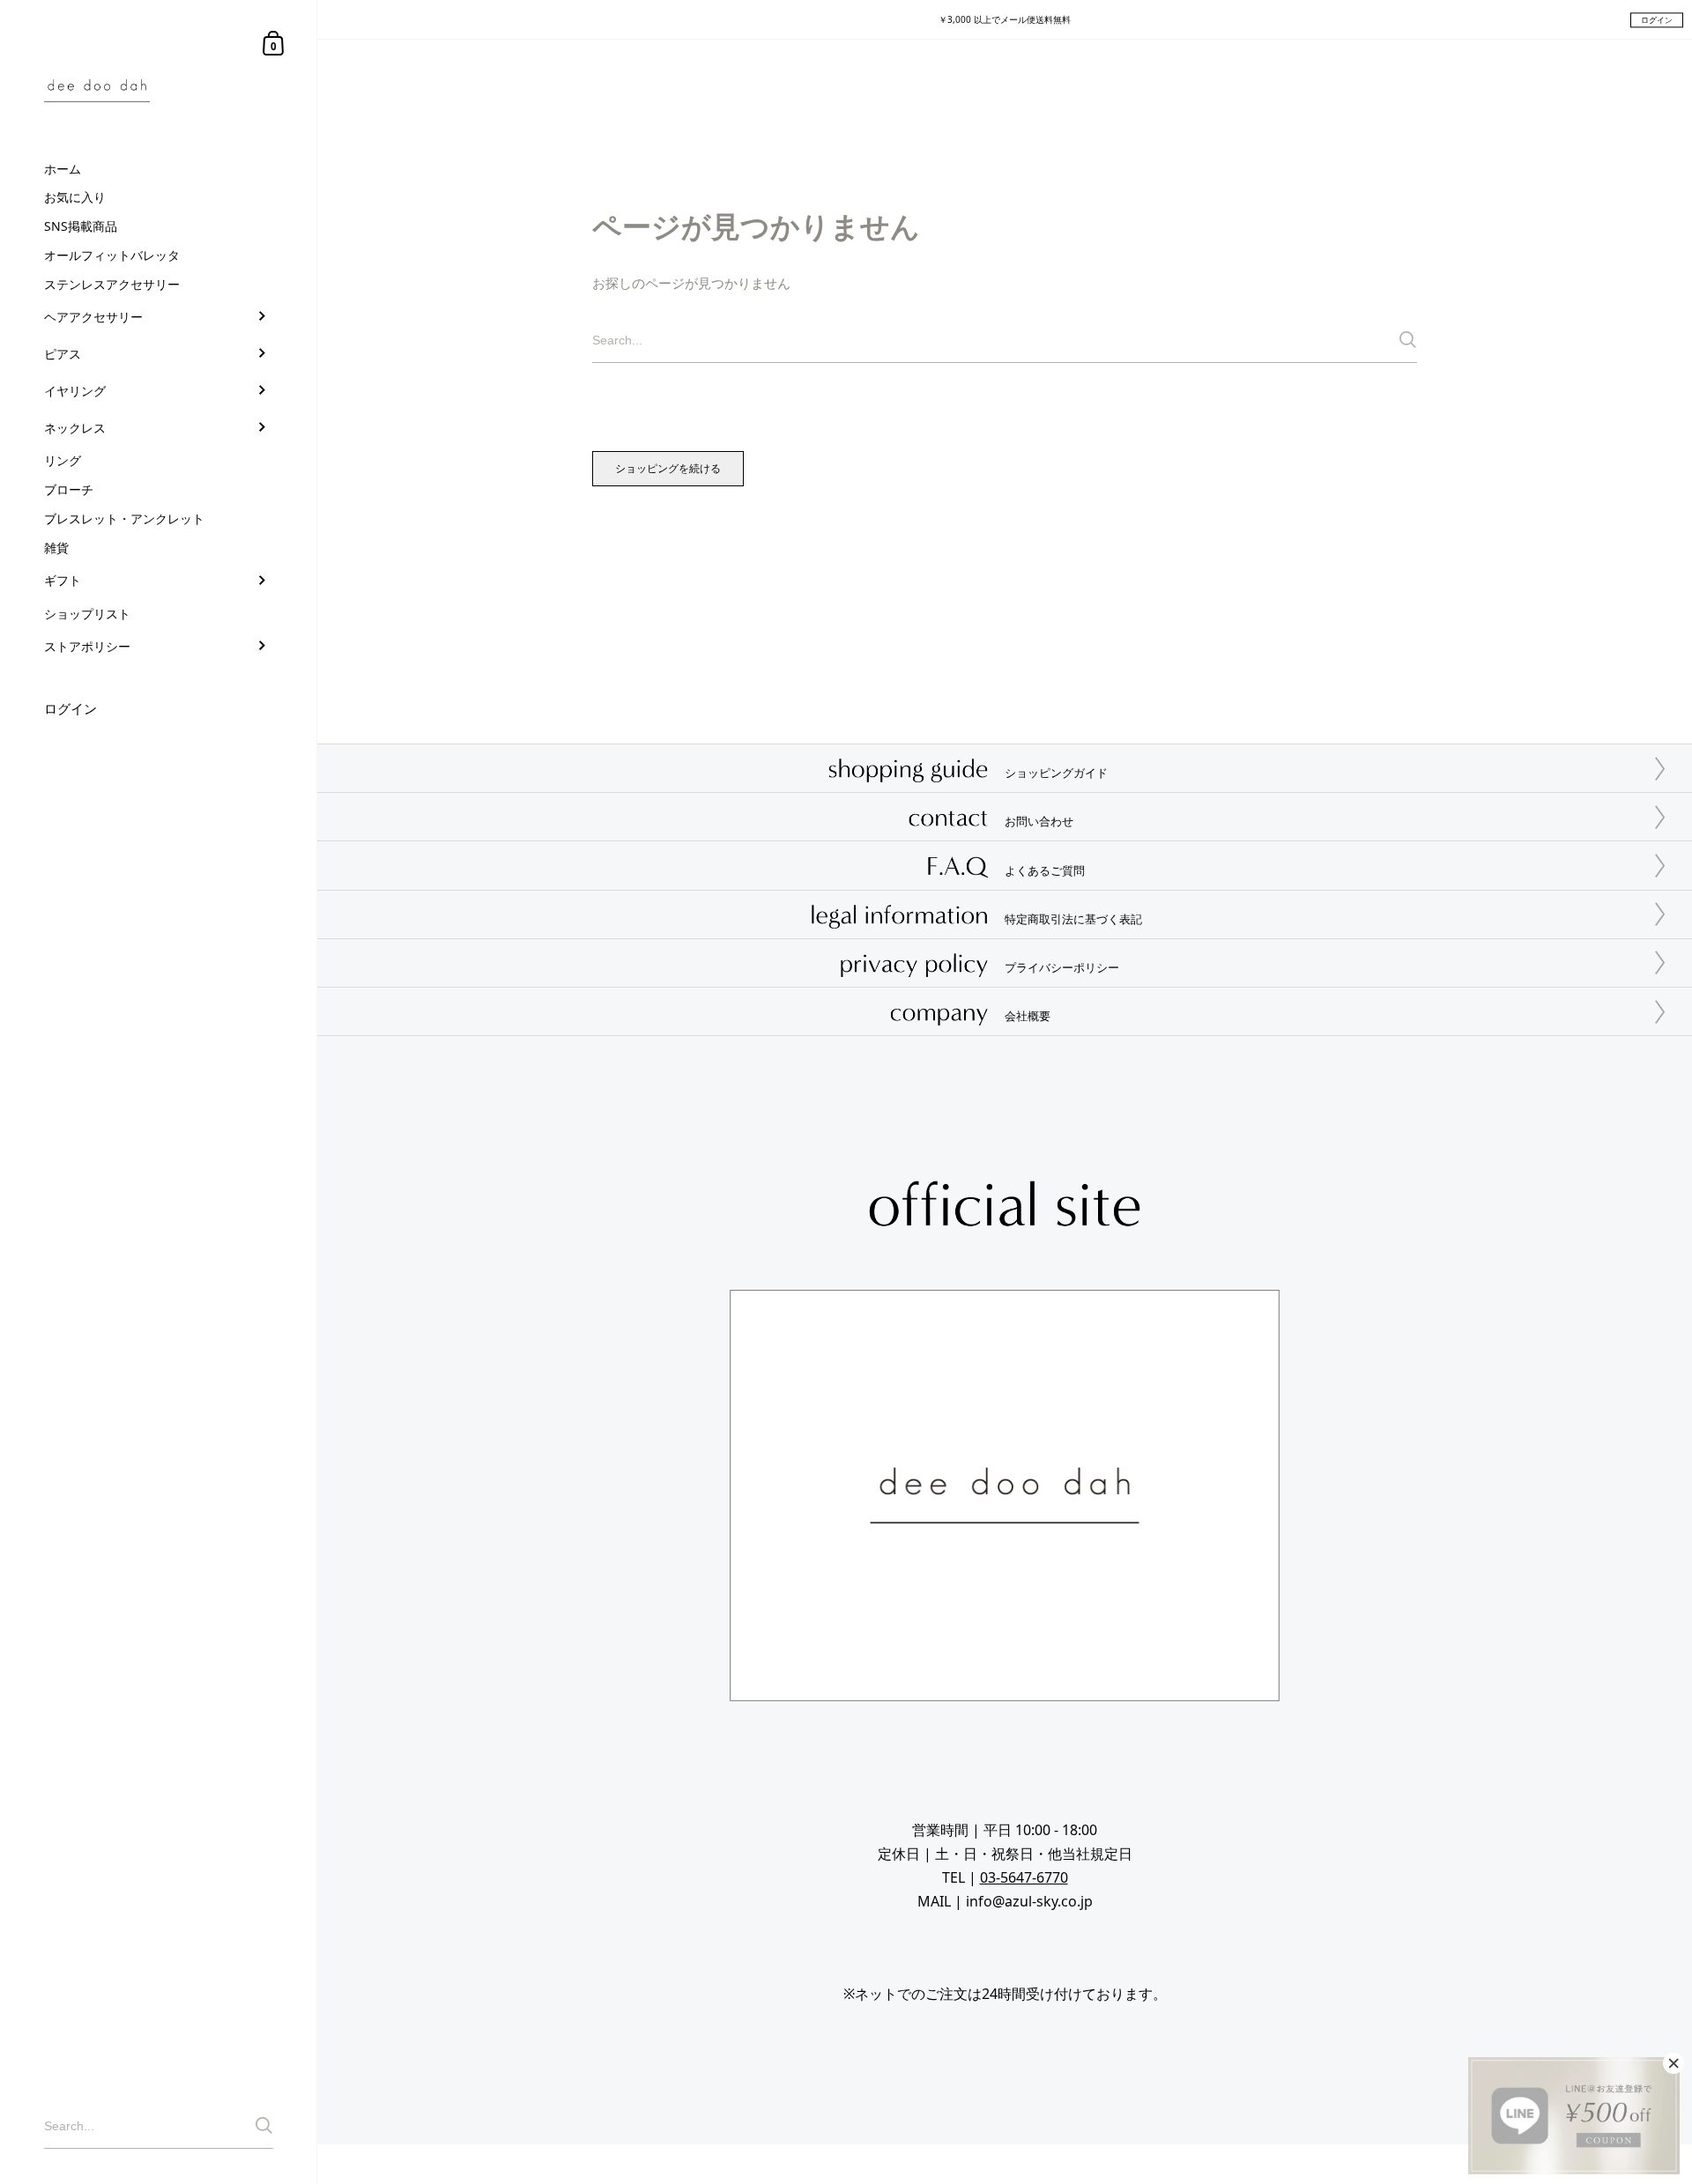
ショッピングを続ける (668, 468)
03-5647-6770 (1024, 1877)
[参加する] (264, 2125)
